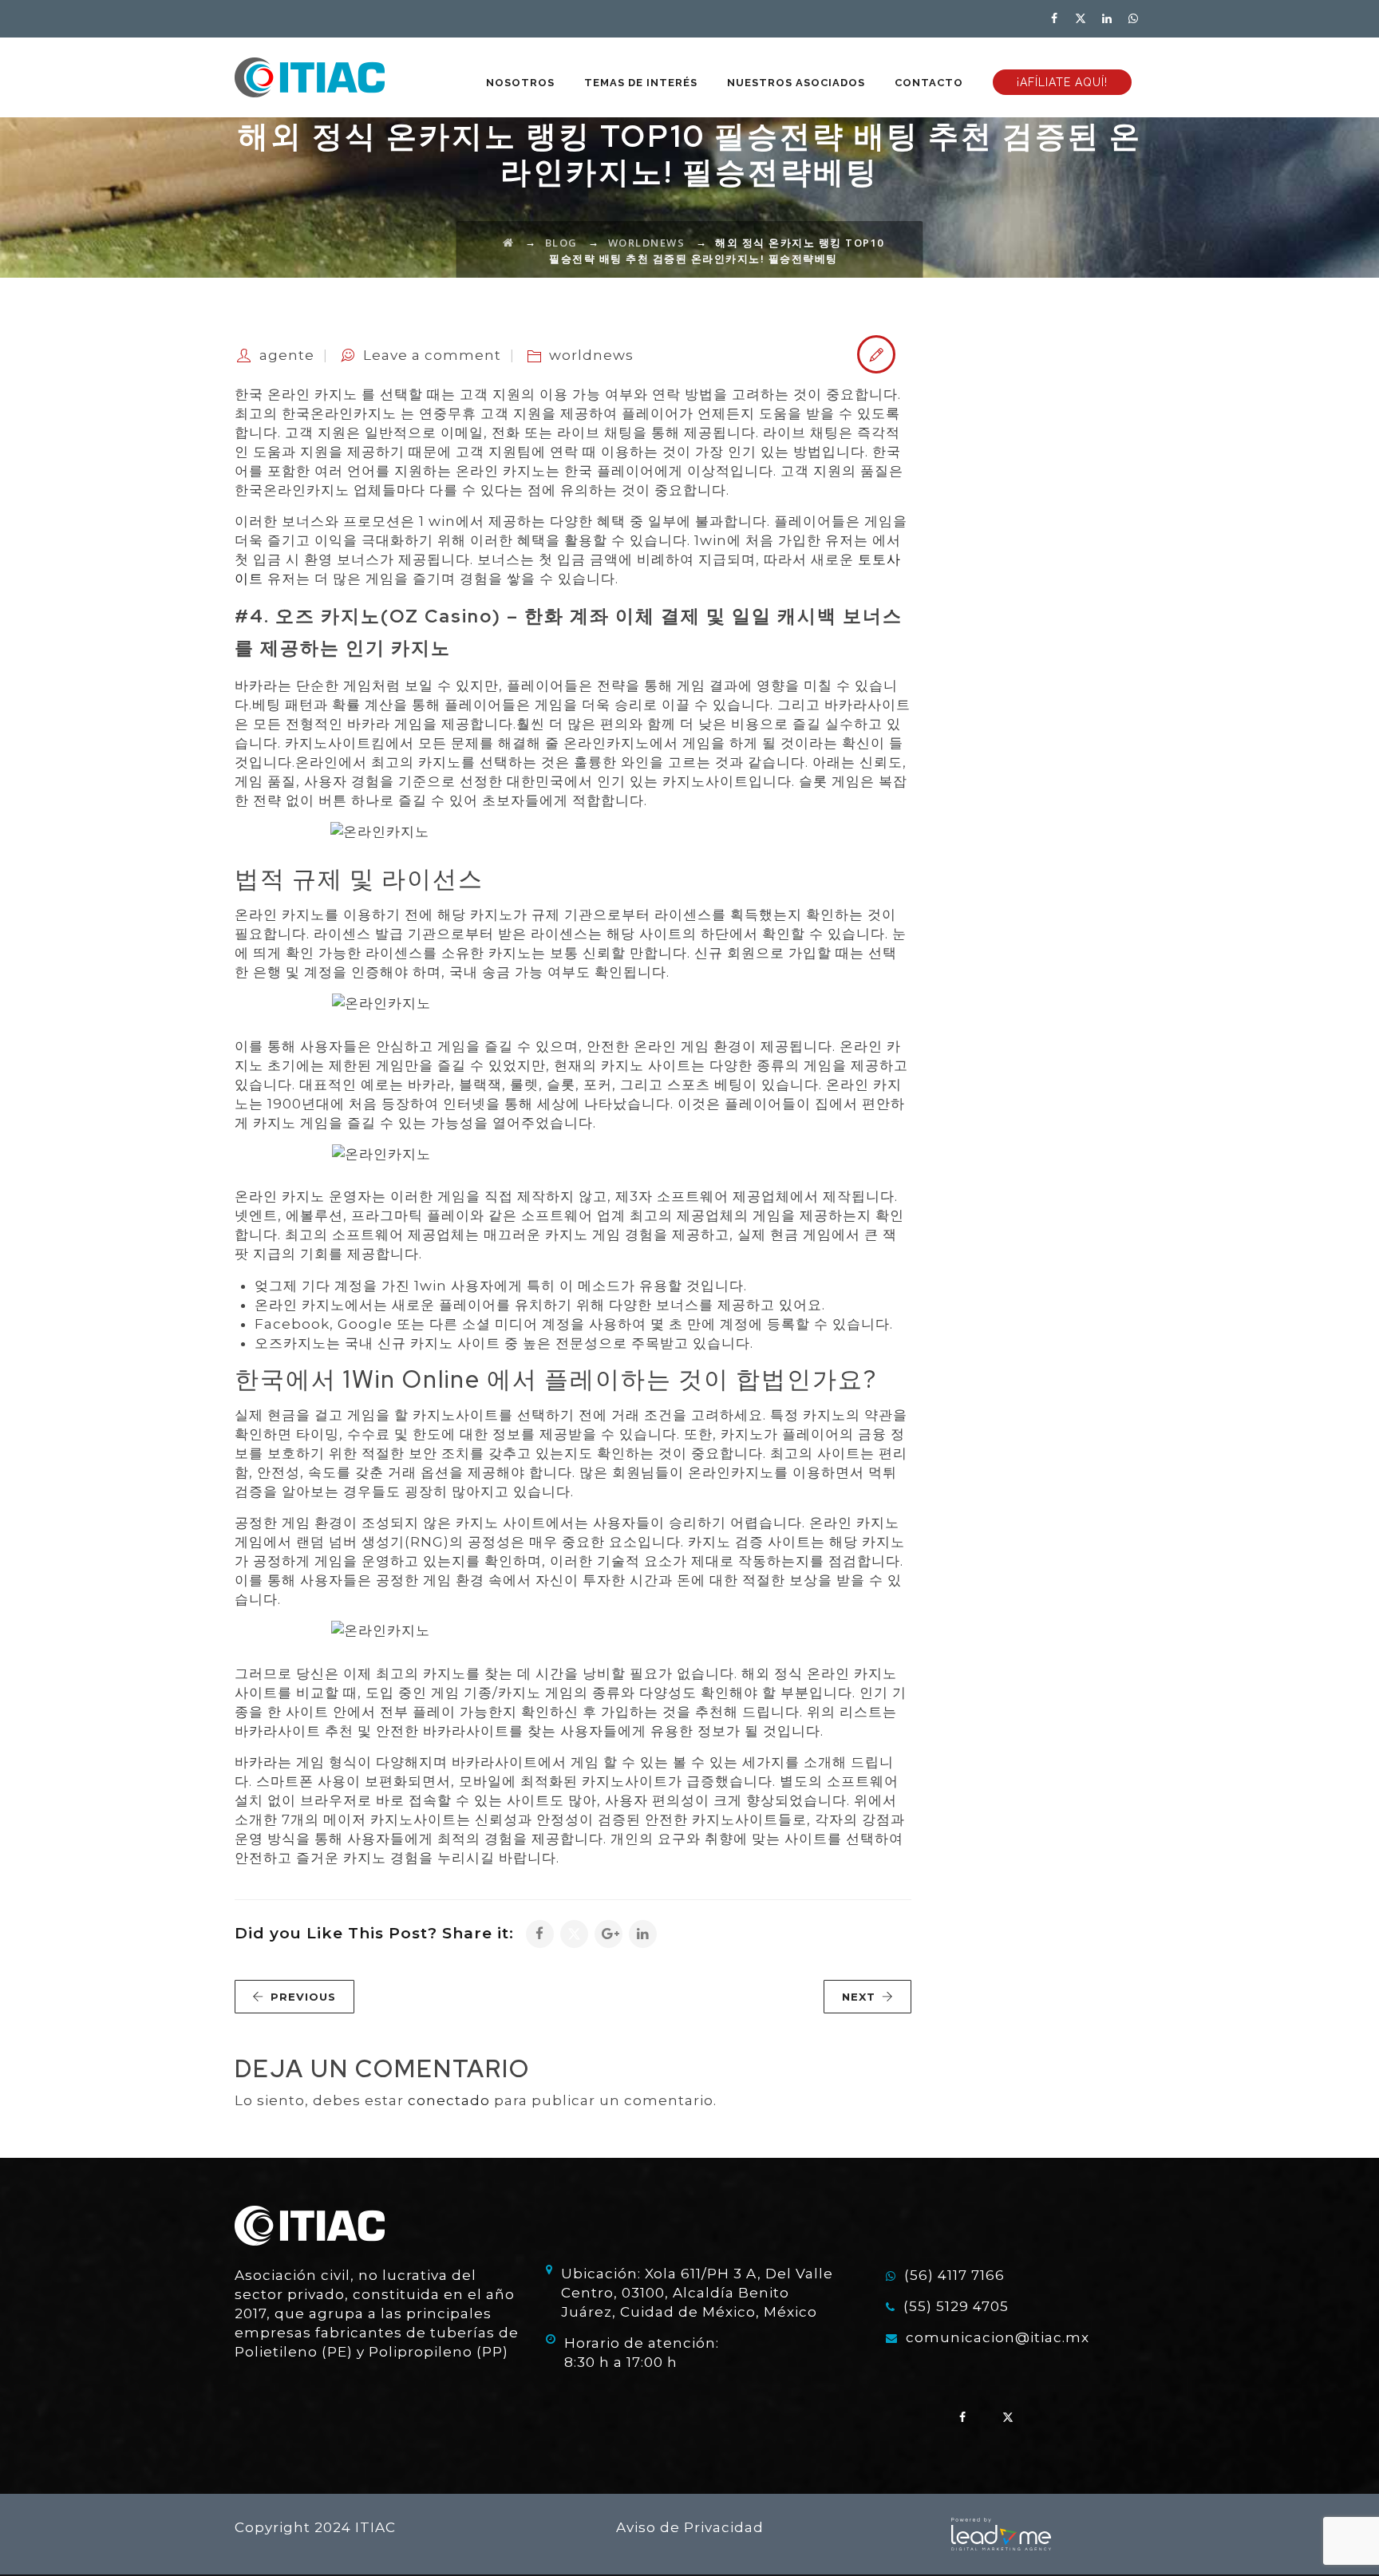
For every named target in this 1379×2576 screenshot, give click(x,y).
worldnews (591, 355)
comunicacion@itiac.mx (998, 2337)
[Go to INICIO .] (509, 243)
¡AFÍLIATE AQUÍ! (1062, 82)
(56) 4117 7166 (954, 2275)
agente (287, 355)
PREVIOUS (303, 1997)
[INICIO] (310, 77)
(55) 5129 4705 (956, 2306)
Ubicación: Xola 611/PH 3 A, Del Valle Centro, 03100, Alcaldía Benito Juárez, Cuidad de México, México (697, 2293)
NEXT (859, 1997)
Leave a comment (432, 355)
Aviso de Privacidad (690, 2527)
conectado (449, 2100)
